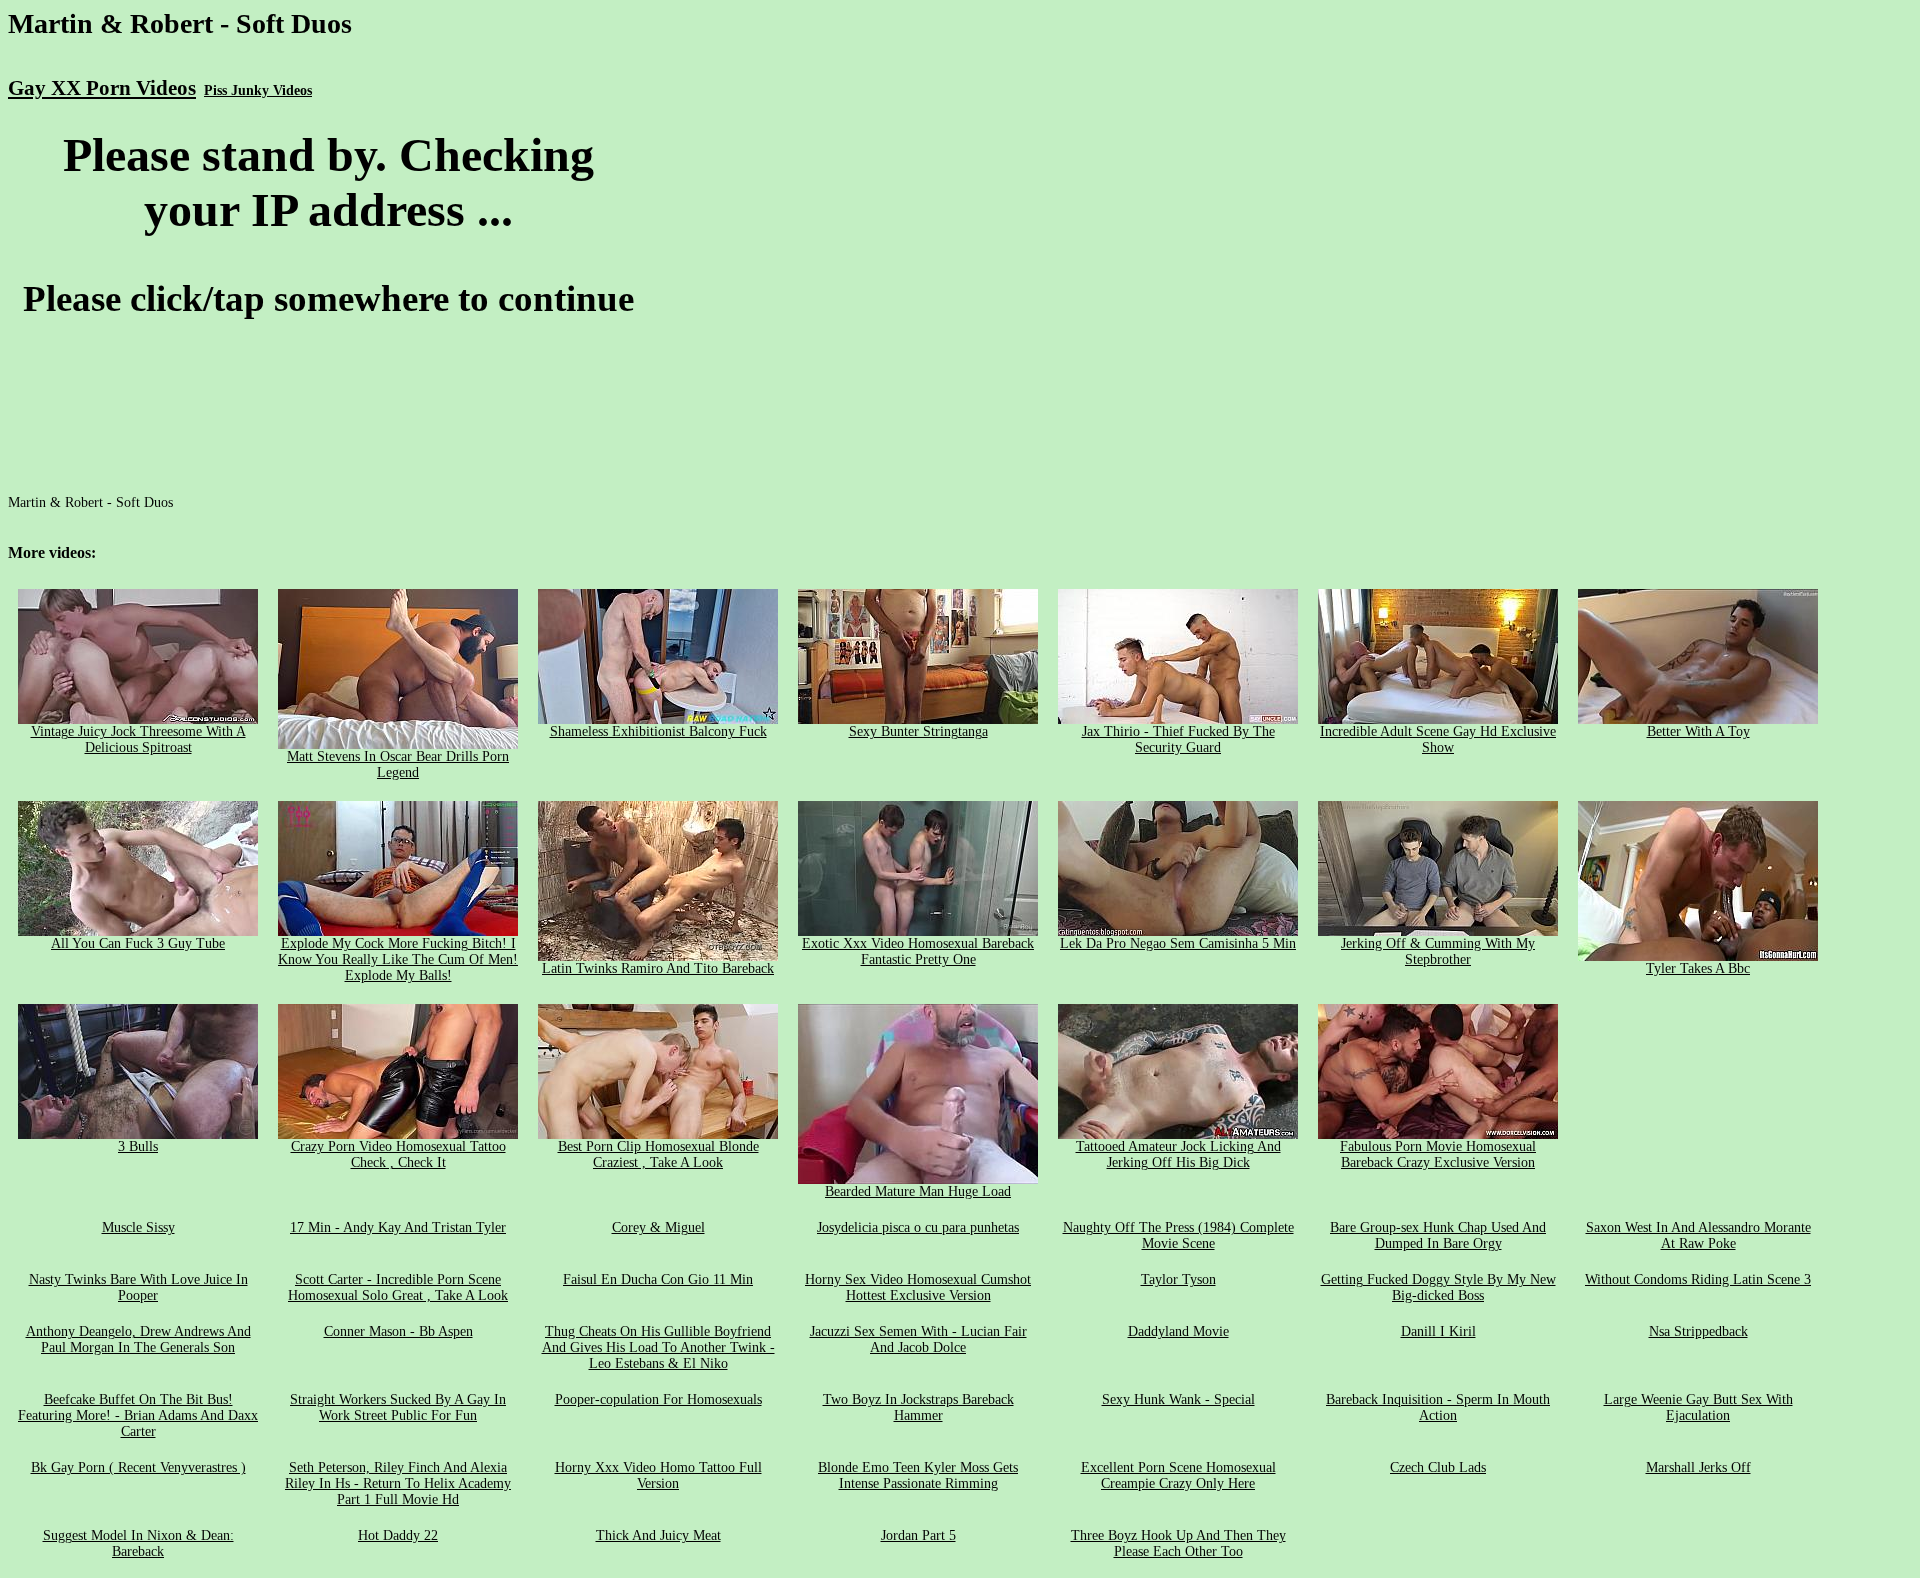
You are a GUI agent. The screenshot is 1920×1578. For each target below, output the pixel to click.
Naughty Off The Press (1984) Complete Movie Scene (1178, 1235)
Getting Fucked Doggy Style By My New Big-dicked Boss (1438, 1287)
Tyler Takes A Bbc (1698, 968)
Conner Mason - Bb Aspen (398, 1331)
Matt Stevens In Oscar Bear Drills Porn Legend (398, 764)
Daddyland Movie (1178, 1331)
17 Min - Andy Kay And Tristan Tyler (398, 1227)
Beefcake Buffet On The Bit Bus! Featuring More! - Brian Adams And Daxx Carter (138, 1415)
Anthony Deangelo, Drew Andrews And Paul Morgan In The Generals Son (138, 1339)
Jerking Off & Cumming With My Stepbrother (1438, 951)
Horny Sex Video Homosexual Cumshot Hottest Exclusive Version (918, 1287)
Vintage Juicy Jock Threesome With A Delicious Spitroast (138, 739)
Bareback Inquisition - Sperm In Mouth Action (1438, 1407)
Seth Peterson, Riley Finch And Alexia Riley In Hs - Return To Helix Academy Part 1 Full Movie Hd (398, 1483)
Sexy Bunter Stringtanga (918, 731)
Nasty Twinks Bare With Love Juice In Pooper (138, 1287)
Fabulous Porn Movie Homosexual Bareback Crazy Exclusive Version (1438, 1154)
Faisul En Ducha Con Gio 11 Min (658, 1279)
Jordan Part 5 (918, 1535)
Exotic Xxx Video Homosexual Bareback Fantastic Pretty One (918, 951)
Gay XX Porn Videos (102, 88)
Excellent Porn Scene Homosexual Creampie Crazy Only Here (1178, 1475)
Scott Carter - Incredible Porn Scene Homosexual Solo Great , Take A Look (398, 1287)
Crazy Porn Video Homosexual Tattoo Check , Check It (398, 1154)
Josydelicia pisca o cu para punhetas (918, 1227)
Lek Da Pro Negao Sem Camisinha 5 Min (1178, 943)
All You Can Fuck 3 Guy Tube (138, 943)
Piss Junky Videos (258, 90)
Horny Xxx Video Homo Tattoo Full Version (658, 1475)
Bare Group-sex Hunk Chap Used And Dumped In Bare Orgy (1438, 1235)
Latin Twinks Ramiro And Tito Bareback (658, 968)
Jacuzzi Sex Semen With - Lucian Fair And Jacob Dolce (918, 1339)
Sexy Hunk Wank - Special (1178, 1399)
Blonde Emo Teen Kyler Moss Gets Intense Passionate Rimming (918, 1475)
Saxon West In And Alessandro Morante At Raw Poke (1698, 1235)
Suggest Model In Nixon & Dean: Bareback (138, 1543)
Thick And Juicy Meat (658, 1535)
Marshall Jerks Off (1698, 1467)
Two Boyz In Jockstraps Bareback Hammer (918, 1407)
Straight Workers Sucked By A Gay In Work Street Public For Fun (398, 1407)
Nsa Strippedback (1698, 1331)
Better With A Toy (1698, 731)
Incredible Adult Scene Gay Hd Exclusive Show (1438, 739)
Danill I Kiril (1438, 1331)
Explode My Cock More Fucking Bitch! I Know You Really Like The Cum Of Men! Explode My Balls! (398, 959)
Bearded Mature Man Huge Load (918, 1191)
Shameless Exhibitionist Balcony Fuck (658, 731)
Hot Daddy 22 (398, 1535)
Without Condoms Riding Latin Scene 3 (1698, 1279)
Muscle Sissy (138, 1227)
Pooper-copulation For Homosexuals (658, 1399)
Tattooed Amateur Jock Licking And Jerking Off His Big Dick (1178, 1154)
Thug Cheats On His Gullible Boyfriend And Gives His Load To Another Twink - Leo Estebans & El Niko (658, 1347)
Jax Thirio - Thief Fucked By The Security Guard (1178, 739)
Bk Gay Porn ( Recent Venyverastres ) (138, 1467)
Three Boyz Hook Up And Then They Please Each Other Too (1178, 1543)
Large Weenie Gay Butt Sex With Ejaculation (1698, 1407)
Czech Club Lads (1438, 1467)
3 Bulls (138, 1146)
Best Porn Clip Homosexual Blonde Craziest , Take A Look (658, 1154)
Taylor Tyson (1178, 1279)
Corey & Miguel (658, 1227)
